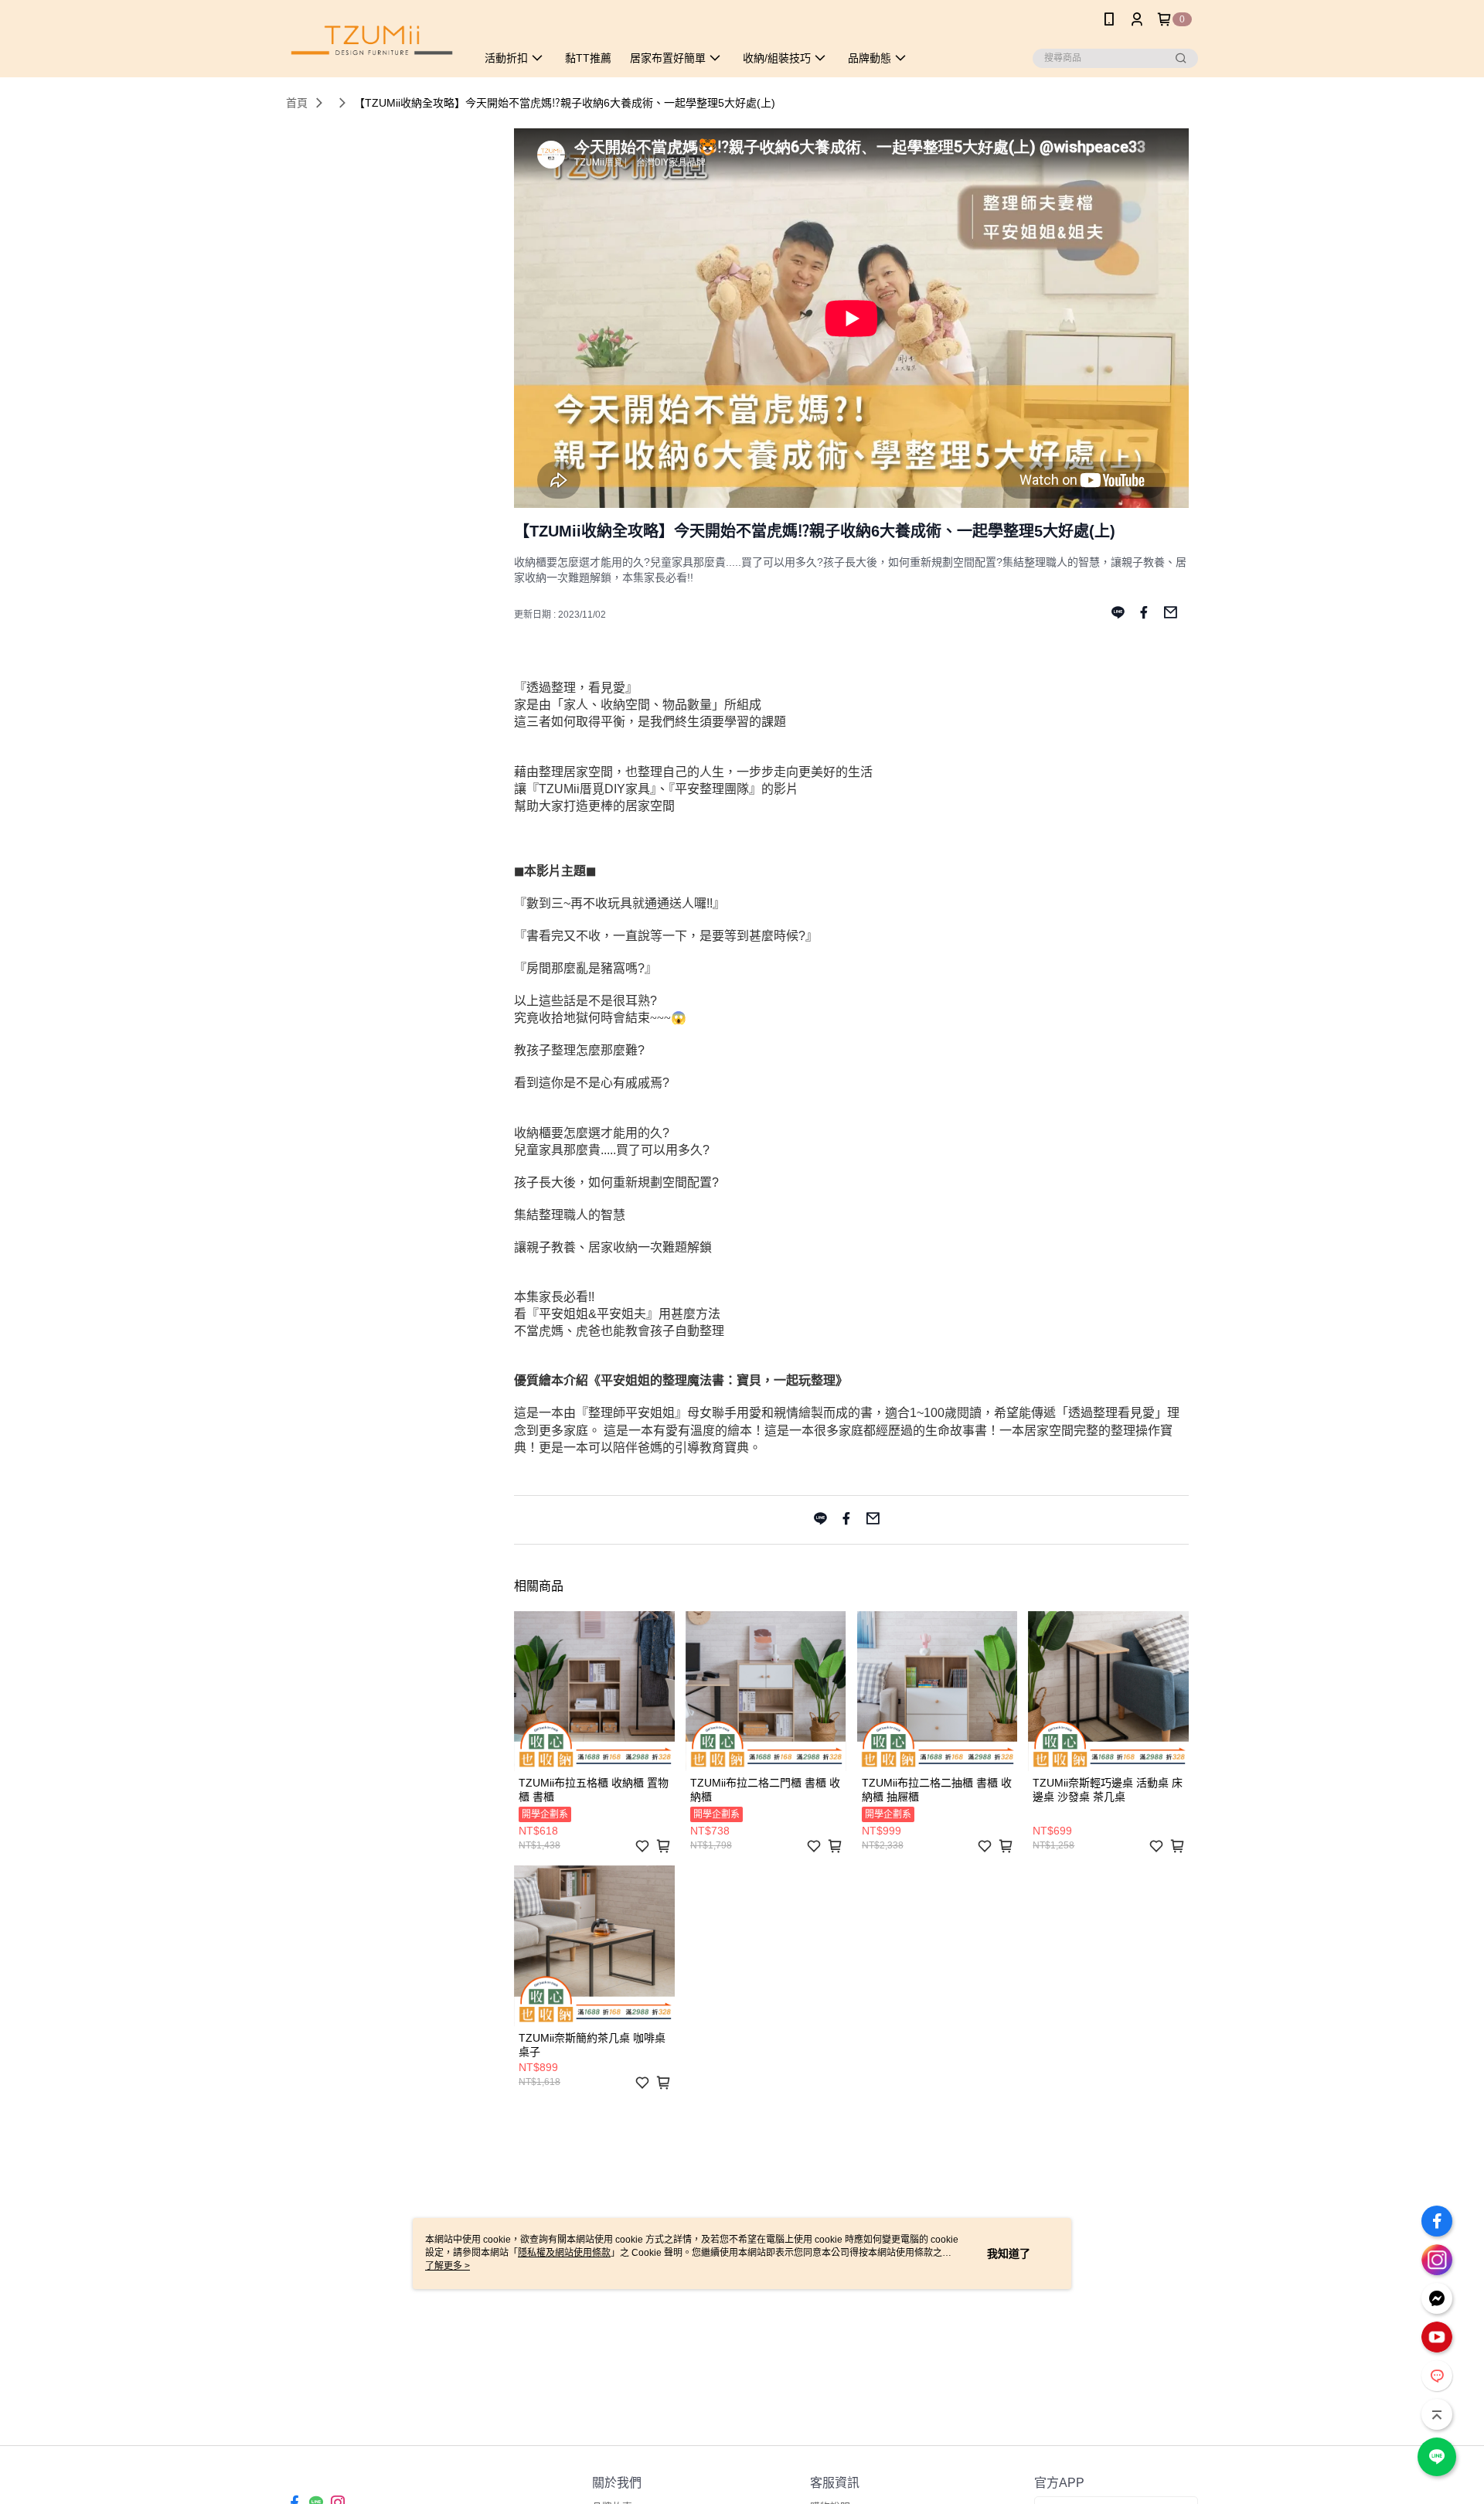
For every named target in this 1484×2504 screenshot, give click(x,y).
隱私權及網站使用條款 (564, 2253)
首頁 (297, 103)
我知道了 (1009, 2254)
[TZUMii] (372, 41)
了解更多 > (448, 2266)
